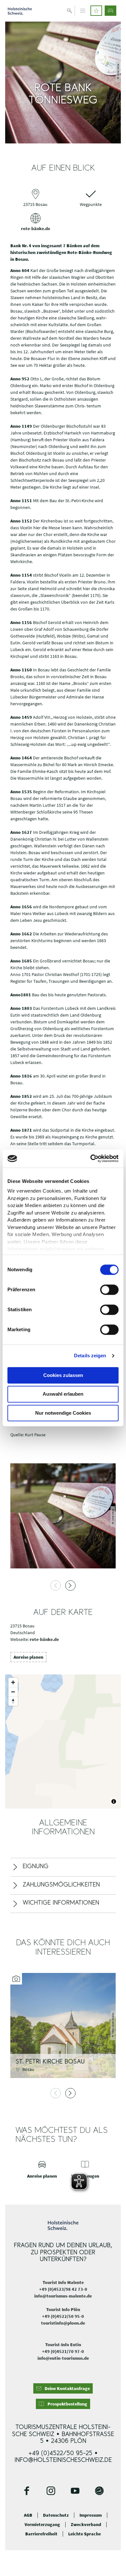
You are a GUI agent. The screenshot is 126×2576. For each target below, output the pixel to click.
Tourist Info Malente (63, 2282)
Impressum (91, 2515)
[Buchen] (110, 11)
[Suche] (70, 11)
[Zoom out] (13, 1692)
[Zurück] (56, 1586)
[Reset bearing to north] (13, 1701)
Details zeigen (90, 1356)
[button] (96, 11)
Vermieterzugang (42, 2525)
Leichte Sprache (84, 2534)
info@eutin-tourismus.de (63, 2358)
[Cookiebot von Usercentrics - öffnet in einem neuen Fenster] (91, 1158)
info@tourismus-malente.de (63, 2296)
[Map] (63, 1742)
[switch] (109, 1290)
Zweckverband (86, 2525)
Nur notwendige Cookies (63, 1413)
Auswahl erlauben (63, 1394)
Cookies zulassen (63, 1375)
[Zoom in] (13, 1682)
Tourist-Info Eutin (63, 2345)
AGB (28, 2515)
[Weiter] (70, 1586)
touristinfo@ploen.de (63, 2323)
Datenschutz (56, 2515)
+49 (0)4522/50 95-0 (63, 2316)
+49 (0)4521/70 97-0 (63, 2351)
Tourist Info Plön (63, 2309)
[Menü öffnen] (83, 11)
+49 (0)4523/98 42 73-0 (63, 2289)
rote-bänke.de (36, 229)
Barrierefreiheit (41, 2534)
